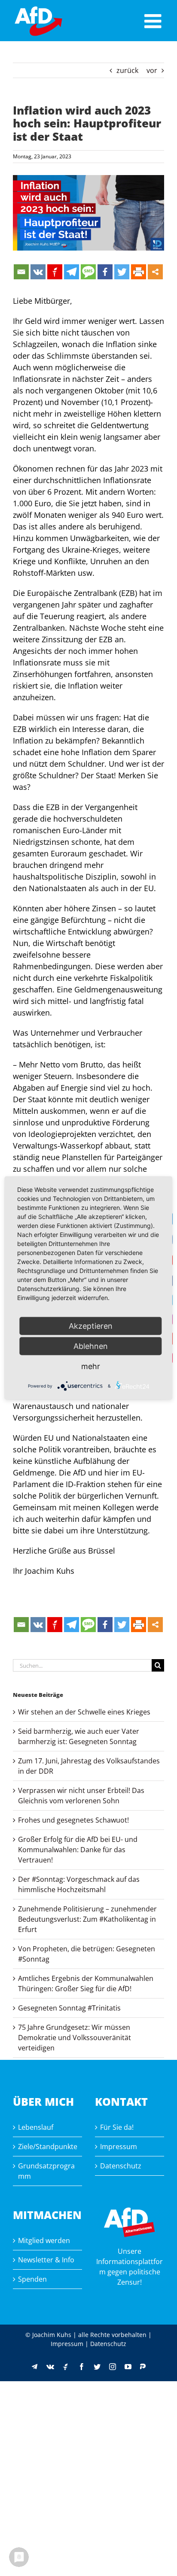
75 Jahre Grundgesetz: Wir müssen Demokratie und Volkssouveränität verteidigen (75, 2038)
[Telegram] (72, 272)
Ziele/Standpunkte (48, 2147)
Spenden (32, 2279)
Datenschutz (121, 2166)
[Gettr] (55, 272)
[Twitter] (122, 272)
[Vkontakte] (38, 272)
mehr (91, 1366)
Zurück (127, 70)
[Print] (139, 272)
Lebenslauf (36, 2127)
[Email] (21, 272)
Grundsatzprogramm (46, 2171)
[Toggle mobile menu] (154, 21)
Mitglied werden (44, 2240)
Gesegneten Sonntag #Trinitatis (69, 2008)
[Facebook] (105, 272)
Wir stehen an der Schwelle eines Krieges (84, 1712)
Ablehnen (91, 1346)
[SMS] (88, 272)
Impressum (119, 2147)
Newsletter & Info (46, 2260)
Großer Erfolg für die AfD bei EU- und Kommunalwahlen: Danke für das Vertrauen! (78, 1850)
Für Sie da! (117, 2127)
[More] (155, 272)
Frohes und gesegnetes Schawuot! (73, 1820)
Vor (152, 70)
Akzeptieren (91, 1326)
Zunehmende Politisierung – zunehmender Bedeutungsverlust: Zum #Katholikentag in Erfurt (87, 1919)
